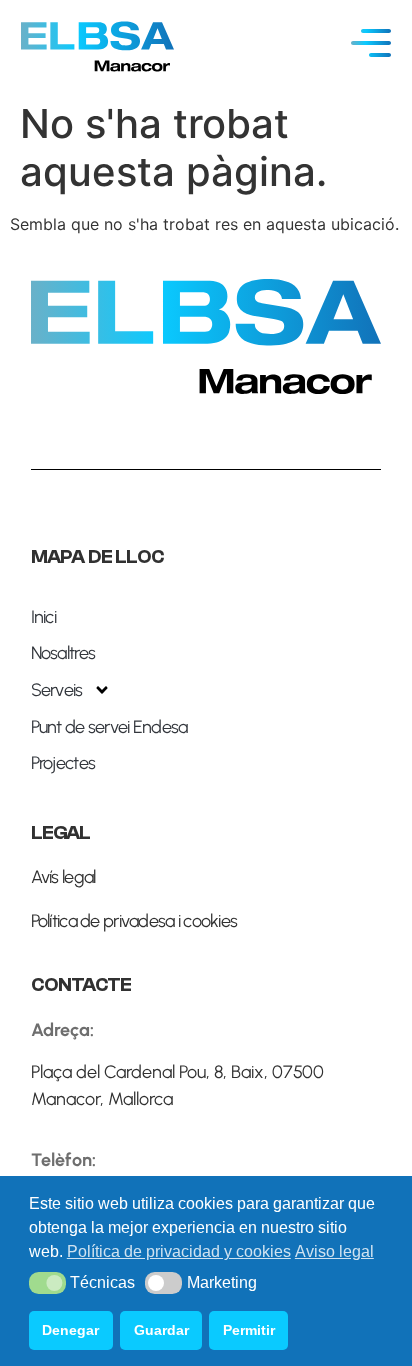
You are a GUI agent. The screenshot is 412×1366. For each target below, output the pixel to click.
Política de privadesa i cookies (134, 921)
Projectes (63, 763)
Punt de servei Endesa (109, 727)
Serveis (57, 690)
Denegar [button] (70, 1330)
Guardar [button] (161, 1330)
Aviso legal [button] (334, 1251)
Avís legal (63, 877)
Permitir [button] (249, 1330)
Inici (43, 617)
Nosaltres (63, 653)
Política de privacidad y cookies (179, 1251)
